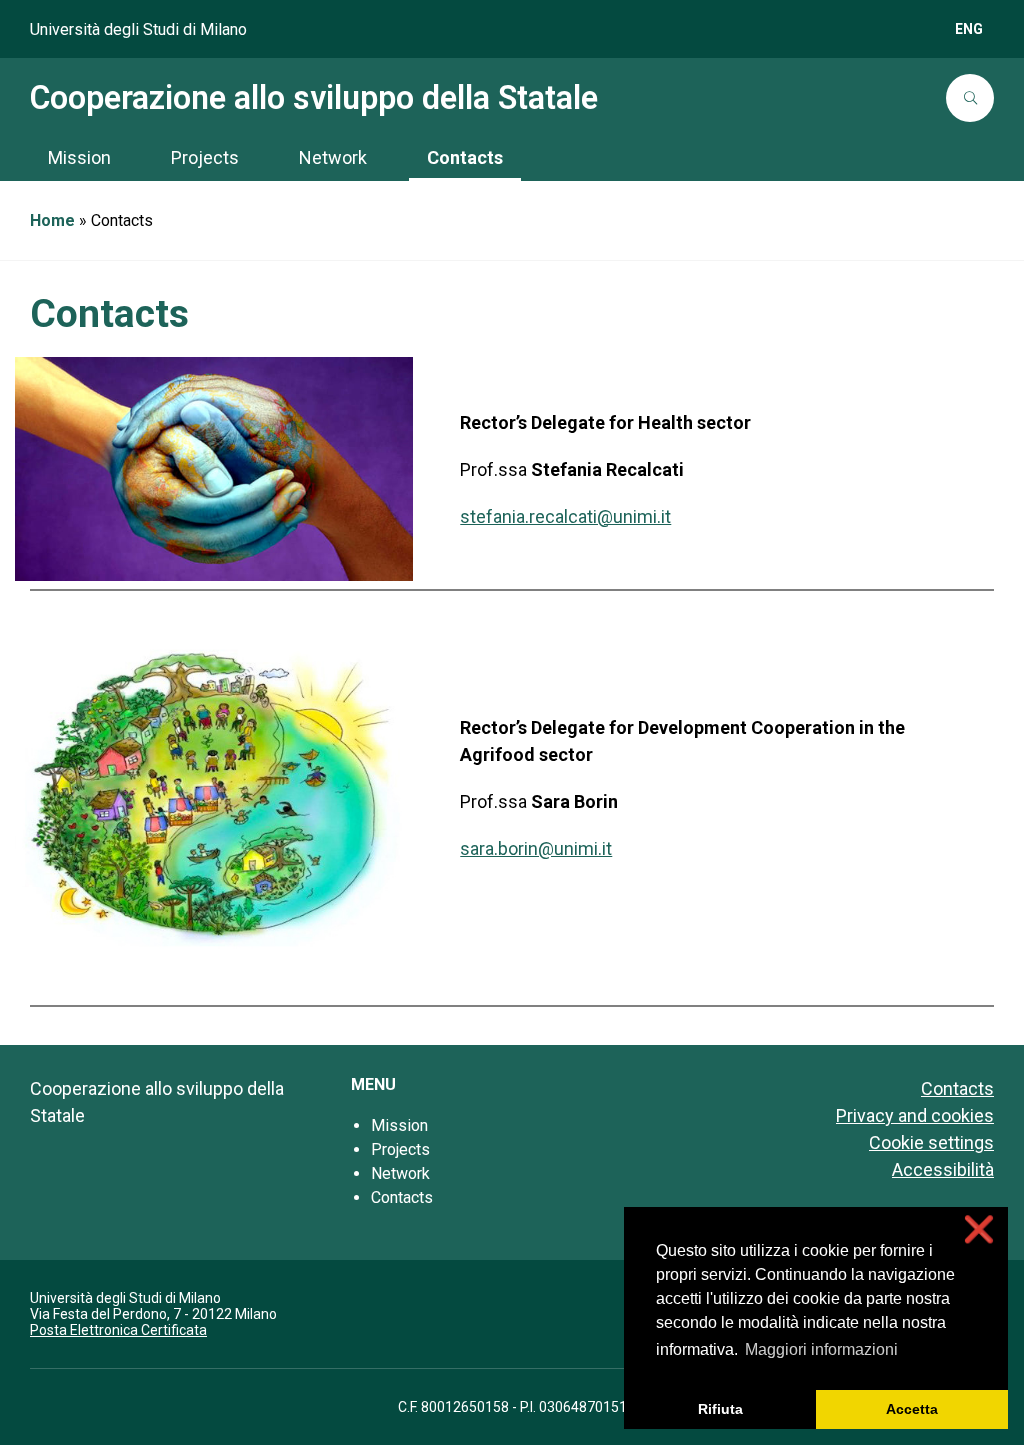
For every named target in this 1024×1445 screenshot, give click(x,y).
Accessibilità (943, 1169)
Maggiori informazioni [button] (821, 1349)
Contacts (402, 1197)
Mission (399, 1125)
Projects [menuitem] (205, 157)
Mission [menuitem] (79, 157)
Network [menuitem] (333, 157)
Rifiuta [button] (720, 1409)
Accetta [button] (912, 1409)
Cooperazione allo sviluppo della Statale (314, 98)
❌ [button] (979, 1229)
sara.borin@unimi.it (536, 848)
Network (400, 1173)
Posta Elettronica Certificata (118, 1330)
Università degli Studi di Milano (138, 29)
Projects (400, 1149)
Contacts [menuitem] (465, 157)
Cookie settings (931, 1142)
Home (52, 220)
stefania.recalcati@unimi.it (565, 516)
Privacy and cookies (915, 1115)
